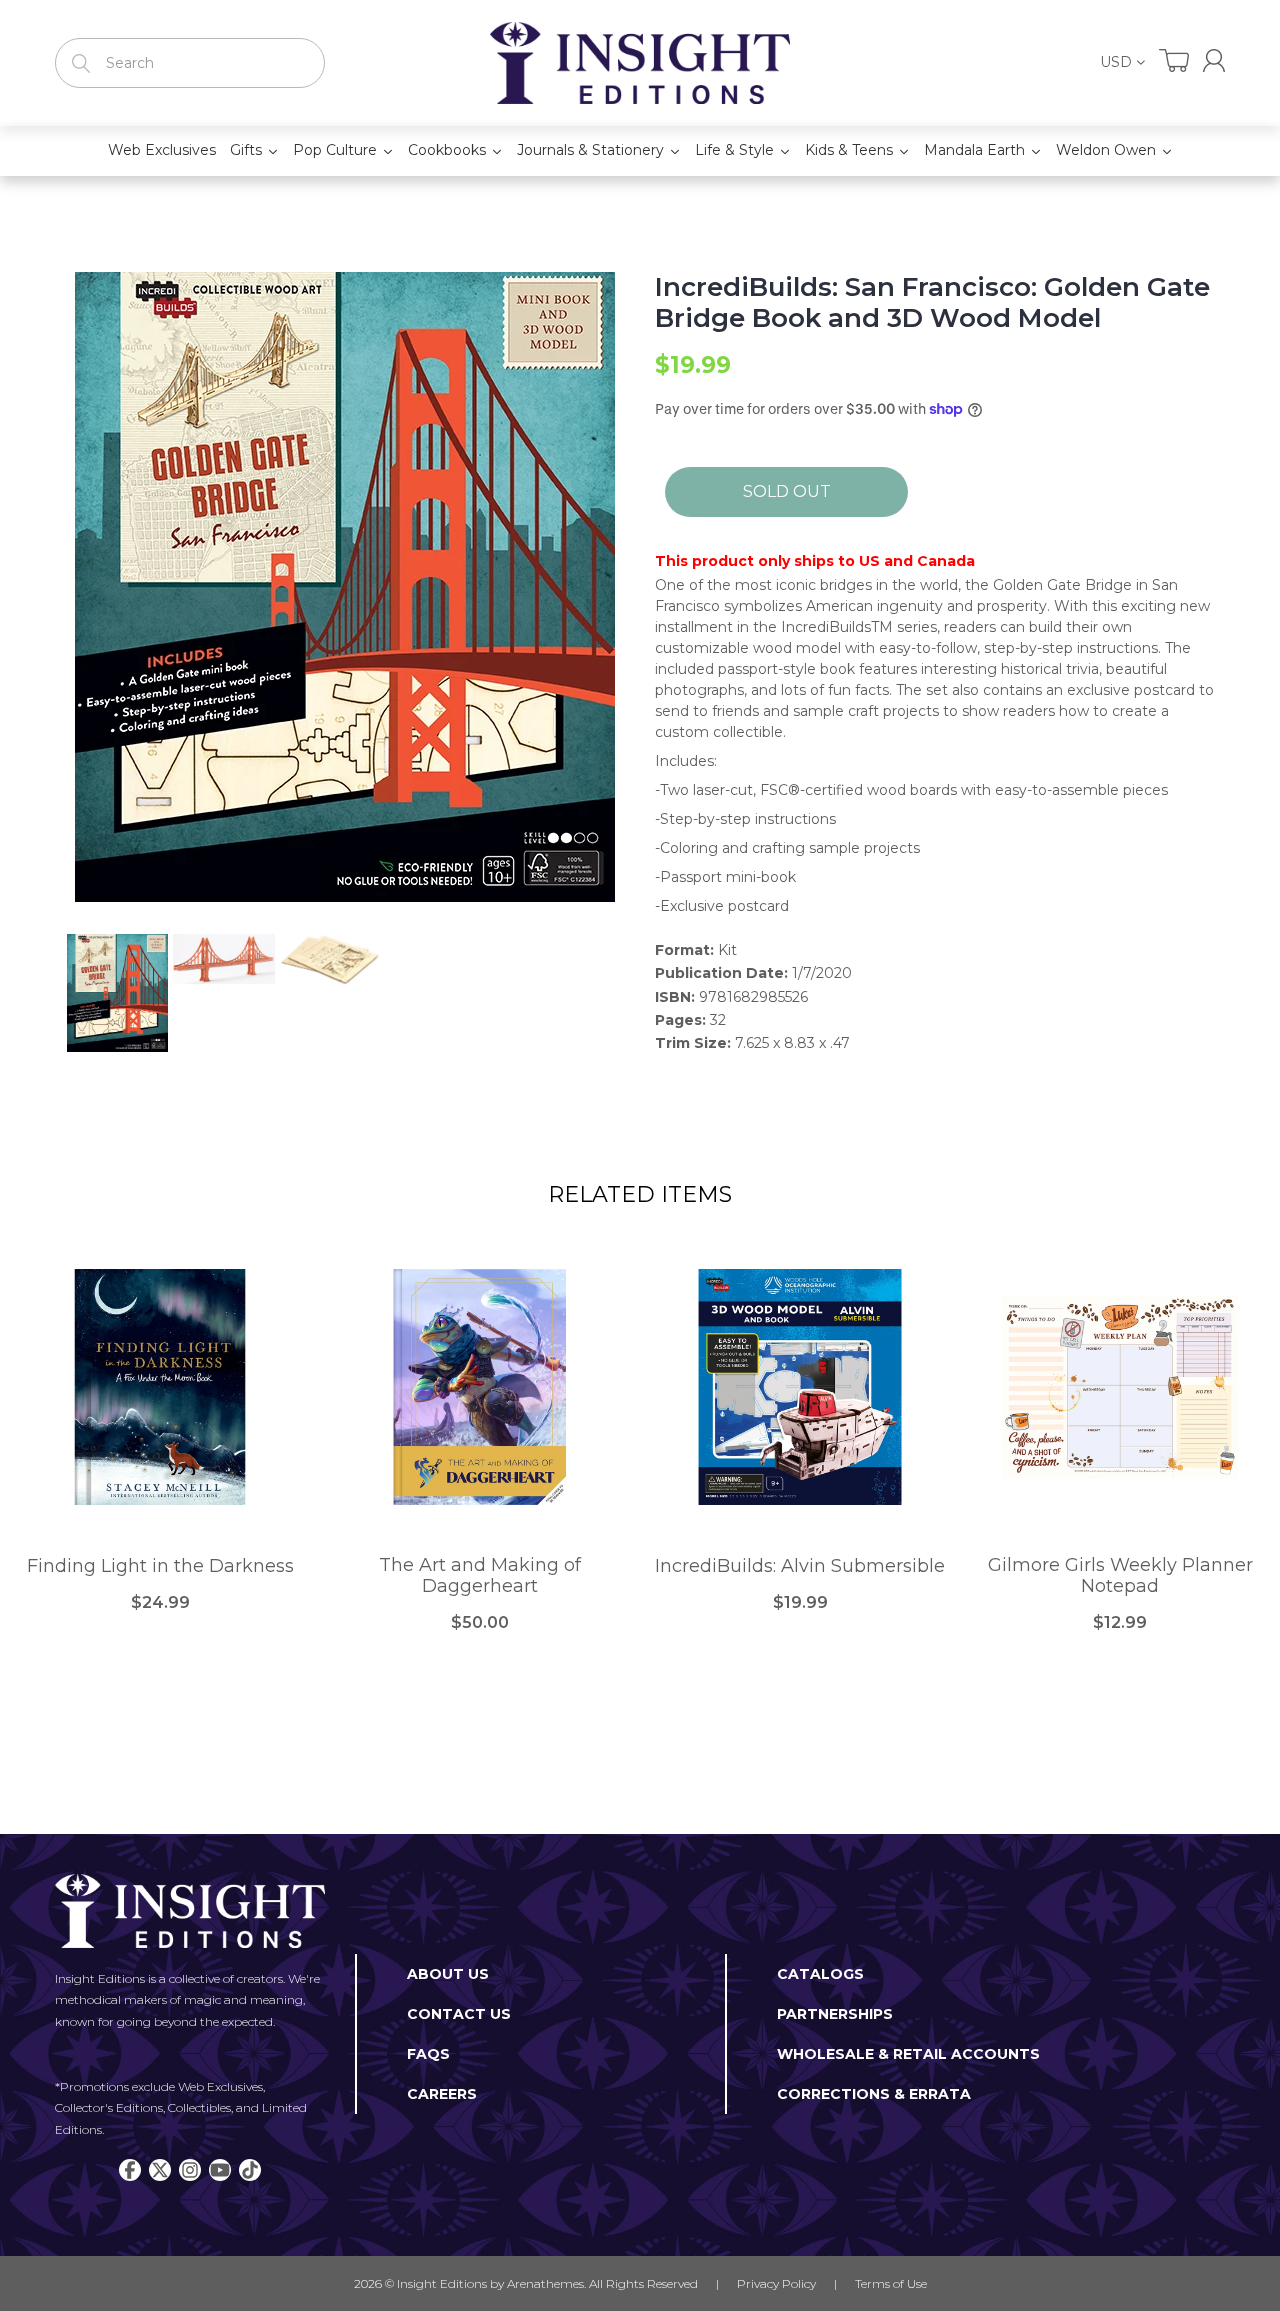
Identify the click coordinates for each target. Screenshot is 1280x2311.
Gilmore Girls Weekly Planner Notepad (1120, 1576)
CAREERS (442, 2094)
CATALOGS (820, 1974)
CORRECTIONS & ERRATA (874, 2094)
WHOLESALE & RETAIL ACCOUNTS (908, 2054)
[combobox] (190, 63)
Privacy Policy (776, 2283)
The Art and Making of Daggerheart (480, 1576)
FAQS (428, 2054)
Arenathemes (545, 2283)
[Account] (1214, 60)
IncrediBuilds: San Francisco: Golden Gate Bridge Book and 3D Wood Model (932, 303)
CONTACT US (459, 2014)
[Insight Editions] (640, 63)
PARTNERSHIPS (835, 2014)
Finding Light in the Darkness (160, 1566)
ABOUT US (448, 1974)
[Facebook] (130, 2170)
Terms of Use (891, 2283)
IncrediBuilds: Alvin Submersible (800, 1566)
